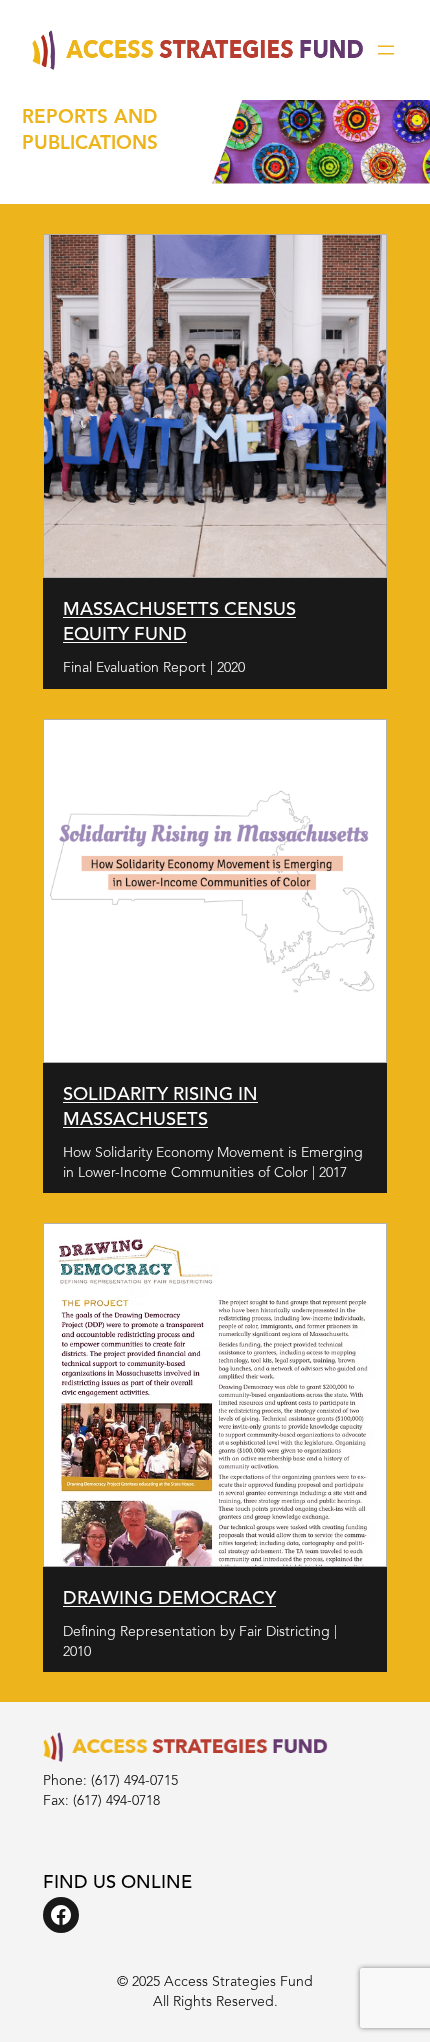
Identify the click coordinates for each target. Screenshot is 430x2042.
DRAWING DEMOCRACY (169, 1599)
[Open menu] (386, 50)
